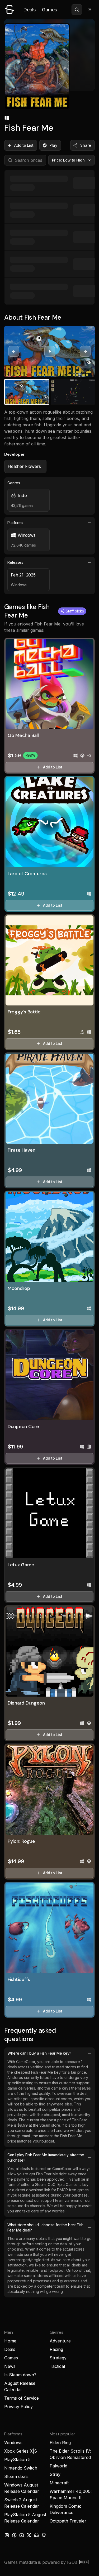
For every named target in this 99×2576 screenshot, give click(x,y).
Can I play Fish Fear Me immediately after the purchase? (46, 2157)
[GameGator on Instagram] (7, 2535)
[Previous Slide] (14, 351)
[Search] (77, 10)
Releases (15, 562)
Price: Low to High (69, 160)
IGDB (72, 2562)
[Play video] (50, 351)
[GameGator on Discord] (36, 2535)
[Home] (10, 10)
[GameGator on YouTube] (22, 2535)
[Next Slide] (85, 351)
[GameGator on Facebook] (14, 2535)
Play (53, 145)
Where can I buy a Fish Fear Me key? (39, 2053)
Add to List (24, 145)
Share (86, 145)
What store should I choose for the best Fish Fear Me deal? (45, 2227)
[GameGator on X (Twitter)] (29, 2535)
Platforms (15, 523)
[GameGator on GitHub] (44, 2535)
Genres (14, 483)
